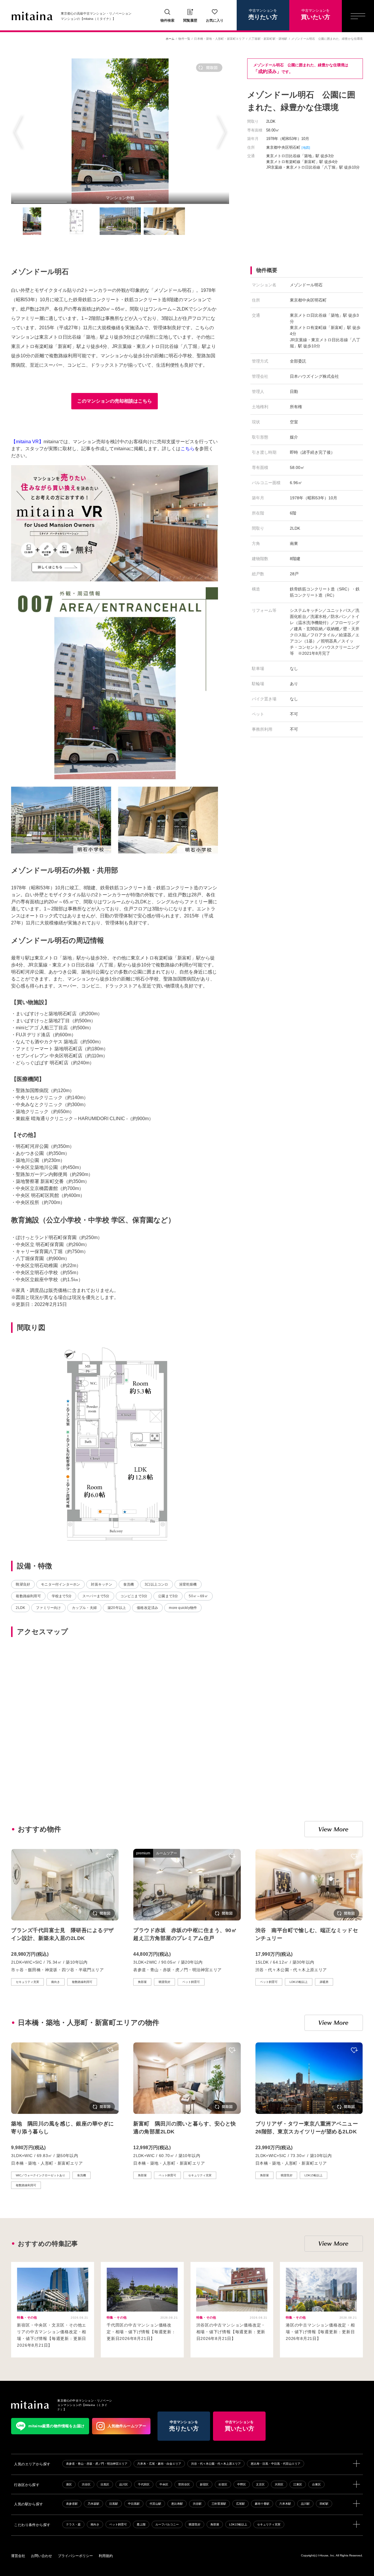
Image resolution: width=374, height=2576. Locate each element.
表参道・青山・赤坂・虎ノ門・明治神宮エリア (97, 2464)
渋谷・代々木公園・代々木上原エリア (216, 2464)
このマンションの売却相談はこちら (115, 401)
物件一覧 (184, 39)
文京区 (260, 2484)
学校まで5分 (62, 1596)
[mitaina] (30, 2405)
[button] (18, 131)
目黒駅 (114, 2504)
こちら (188, 449)
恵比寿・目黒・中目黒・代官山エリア (276, 2464)
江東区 (298, 2484)
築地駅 (283, 39)
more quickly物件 (183, 1608)
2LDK (20, 1608)
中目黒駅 (134, 2504)
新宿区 (204, 2484)
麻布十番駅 (262, 2504)
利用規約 (106, 2556)
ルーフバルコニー (167, 2524)
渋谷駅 (197, 2504)
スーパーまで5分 (96, 1596)
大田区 (279, 2484)
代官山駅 (155, 2504)
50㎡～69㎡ (198, 1596)
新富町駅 (270, 39)
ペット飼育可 (118, 2524)
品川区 (124, 2484)
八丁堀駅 (255, 39)
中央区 (164, 2484)
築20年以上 (117, 1608)
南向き (95, 2524)
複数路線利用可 (28, 1596)
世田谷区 (184, 2484)
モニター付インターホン (60, 1584)
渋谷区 (86, 2484)
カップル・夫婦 (84, 1608)
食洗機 (129, 1584)
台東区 (316, 2484)
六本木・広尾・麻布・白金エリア (159, 2464)
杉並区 (223, 2484)
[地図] (306, 148)
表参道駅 (72, 2504)
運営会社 (18, 2556)
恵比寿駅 (177, 2504)
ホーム (170, 39)
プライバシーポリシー (75, 2556)
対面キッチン (102, 1584)
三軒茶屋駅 (219, 2504)
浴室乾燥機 (188, 1584)
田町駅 (324, 2504)
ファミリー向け (48, 1608)
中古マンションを (263, 14)
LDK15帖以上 (238, 2524)
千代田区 (144, 2484)
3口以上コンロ (156, 1584)
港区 (69, 2484)
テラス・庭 (73, 2524)
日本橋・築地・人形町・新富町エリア (219, 39)
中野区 (242, 2484)
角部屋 (215, 2524)
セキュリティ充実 (269, 2524)
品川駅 (305, 2504)
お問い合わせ (41, 2556)
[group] (120, 131)
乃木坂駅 (93, 2504)
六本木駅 (285, 2504)
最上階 (141, 2524)
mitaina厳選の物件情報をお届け (57, 2426)
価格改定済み (147, 1608)
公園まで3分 (168, 1596)
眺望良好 (23, 1584)
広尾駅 (240, 2504)
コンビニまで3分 (134, 1596)
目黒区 (105, 2484)
